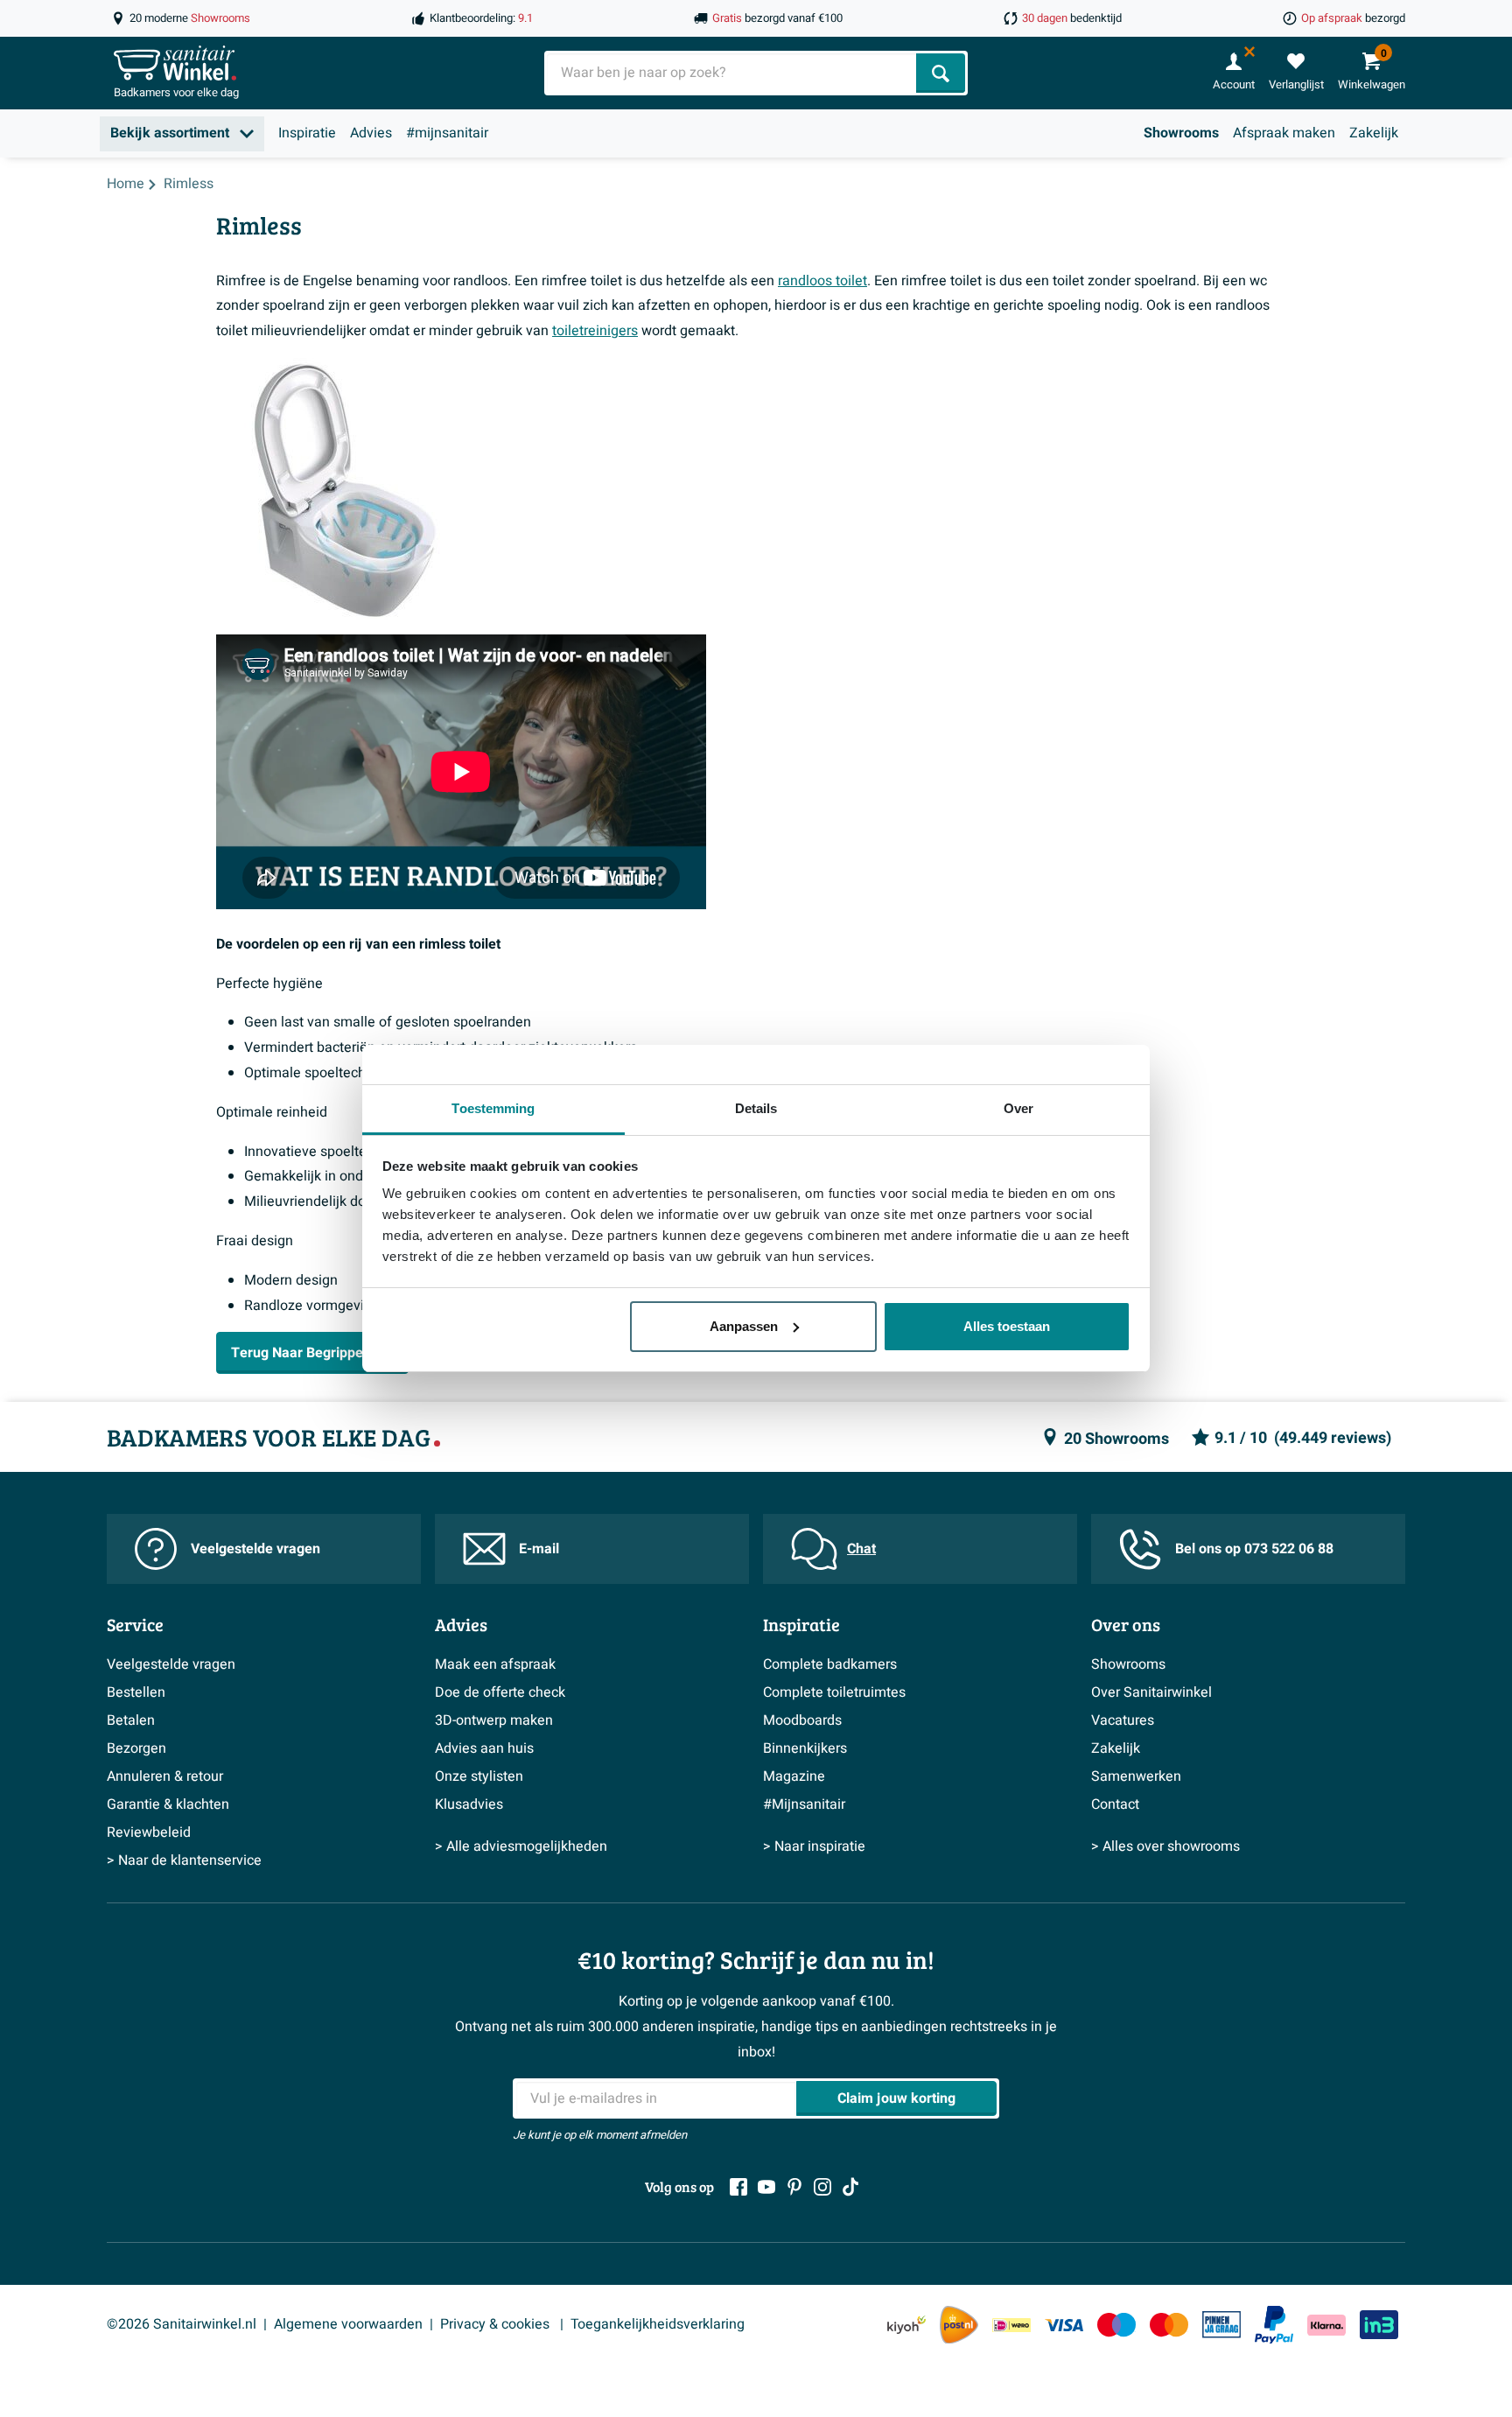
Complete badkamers (830, 1664)
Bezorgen (136, 1748)
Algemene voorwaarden (348, 2324)
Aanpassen (744, 1326)
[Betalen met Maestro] (1116, 2325)
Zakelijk (1374, 133)
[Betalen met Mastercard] (1169, 2325)
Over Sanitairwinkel (1151, 1692)
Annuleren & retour (165, 1776)
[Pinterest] (794, 2187)
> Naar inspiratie (814, 1846)
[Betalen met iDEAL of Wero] (1011, 2325)
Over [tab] (1018, 1108)
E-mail (539, 1549)
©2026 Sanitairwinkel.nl (182, 2324)
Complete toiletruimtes (834, 1692)
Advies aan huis (484, 1748)
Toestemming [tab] (493, 1108)
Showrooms (1181, 133)
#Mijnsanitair (804, 1804)
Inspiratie (307, 133)
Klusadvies (469, 1804)
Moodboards (802, 1720)
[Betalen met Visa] (1064, 2325)
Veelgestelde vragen (255, 1549)
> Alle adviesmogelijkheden (521, 1846)
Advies (371, 133)
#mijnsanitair (447, 133)
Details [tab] (756, 1108)
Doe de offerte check (500, 1692)
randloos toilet (822, 281)
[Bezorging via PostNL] (959, 2325)
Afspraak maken (1284, 133)
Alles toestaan (1007, 1326)
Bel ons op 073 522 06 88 (1254, 1549)
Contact (1115, 1804)
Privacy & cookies (497, 2324)
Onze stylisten (479, 1776)
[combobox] (732, 73)
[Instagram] (822, 2187)
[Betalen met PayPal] (1274, 2325)
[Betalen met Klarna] (1326, 2325)
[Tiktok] (850, 2187)
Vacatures (1123, 1720)
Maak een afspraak (495, 1664)
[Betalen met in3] (1379, 2325)
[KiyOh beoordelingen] (906, 2325)
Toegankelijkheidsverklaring (658, 2324)
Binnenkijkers (805, 1748)
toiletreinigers (595, 331)
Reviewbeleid (149, 1832)
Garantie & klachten (168, 1804)
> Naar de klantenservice (184, 1860)
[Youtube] (766, 2187)
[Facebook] (738, 2187)
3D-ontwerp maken (494, 1720)
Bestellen (136, 1692)
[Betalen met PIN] (1221, 2324)
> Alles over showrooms (1165, 1846)
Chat (861, 1549)
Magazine (794, 1776)
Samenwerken (1136, 1776)
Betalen (131, 1720)
